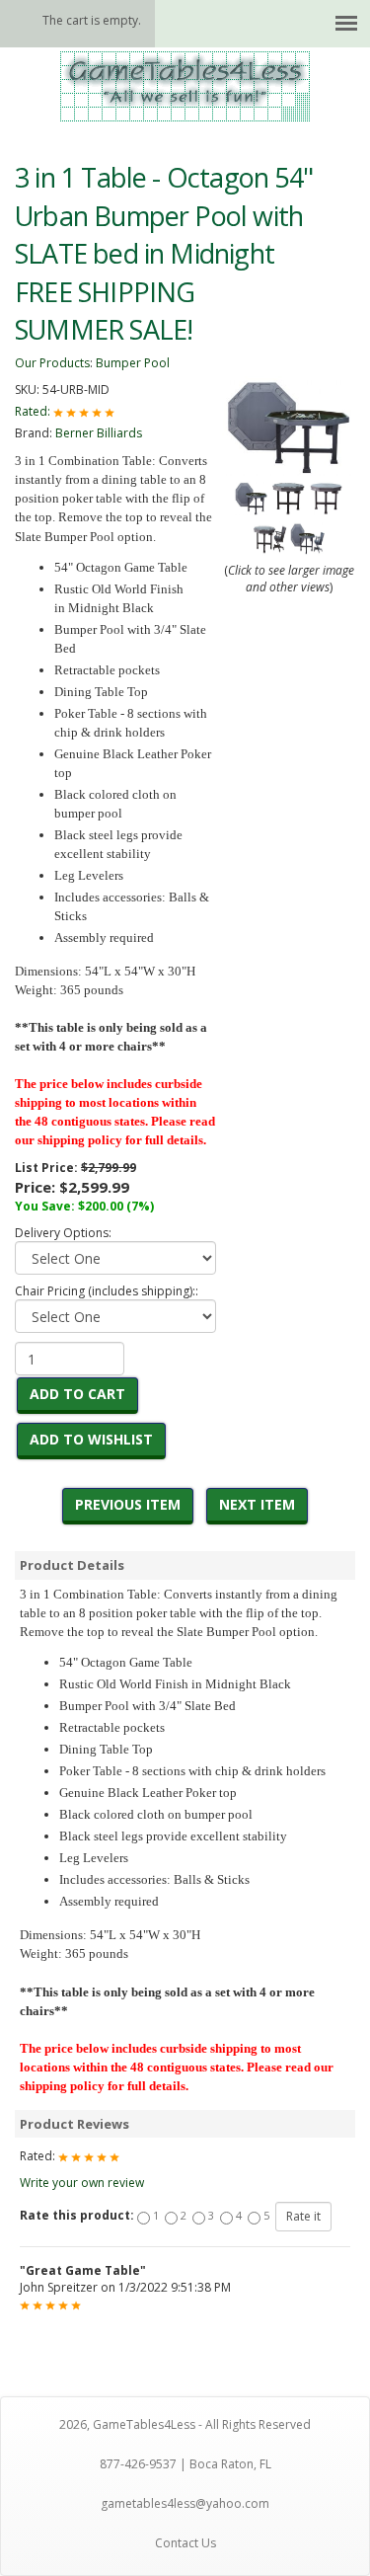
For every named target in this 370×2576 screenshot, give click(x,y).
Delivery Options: (63, 1233)
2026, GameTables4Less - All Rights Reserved (185, 2424)
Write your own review (82, 2183)
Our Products (52, 363)
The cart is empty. (92, 20)
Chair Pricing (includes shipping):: (107, 1291)
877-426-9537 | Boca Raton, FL (185, 2464)
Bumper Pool (133, 363)
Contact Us (185, 2543)
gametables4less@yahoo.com (185, 2503)
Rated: (34, 411)
